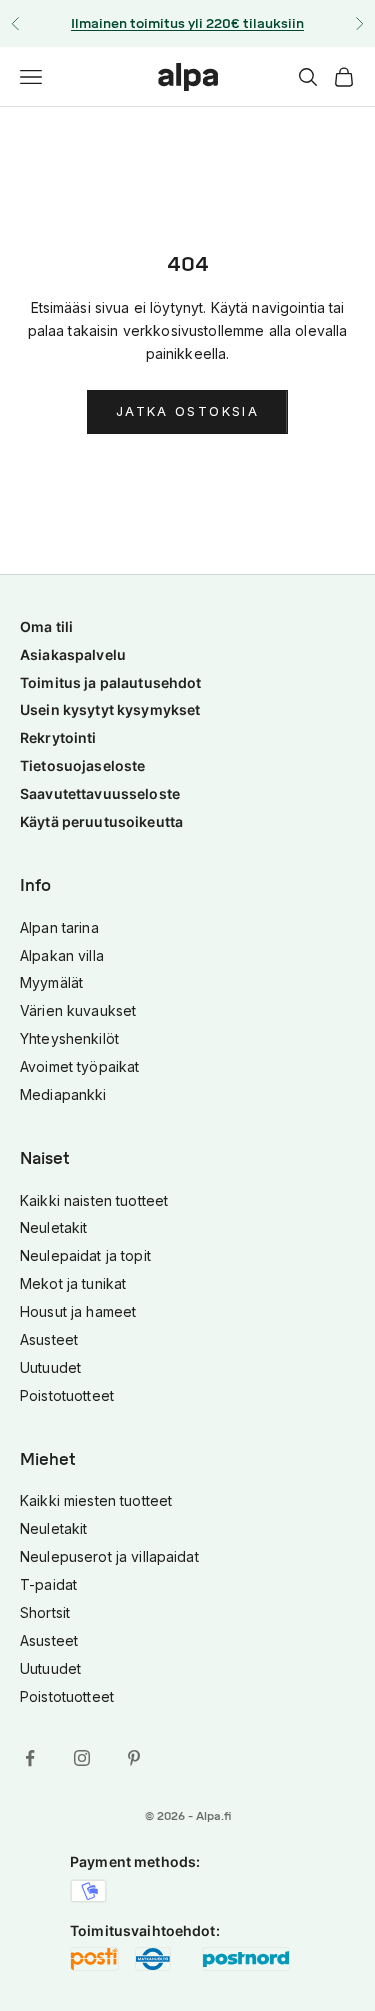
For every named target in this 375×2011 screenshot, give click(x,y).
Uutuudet (50, 1367)
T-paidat (48, 1584)
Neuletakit (53, 1227)
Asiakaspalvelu (73, 654)
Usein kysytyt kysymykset (110, 709)
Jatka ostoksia (187, 411)
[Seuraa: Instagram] (82, 1758)
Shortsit (45, 1612)
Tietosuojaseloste (82, 765)
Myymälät (51, 982)
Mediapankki (63, 1094)
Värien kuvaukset (78, 1010)
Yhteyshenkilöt (69, 1038)
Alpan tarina (59, 927)
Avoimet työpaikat (79, 1066)
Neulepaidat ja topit (85, 1255)
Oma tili (46, 626)
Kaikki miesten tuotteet (96, 1500)
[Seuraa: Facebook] (30, 1758)
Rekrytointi (58, 737)
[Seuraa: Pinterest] (134, 1758)
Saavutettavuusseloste (100, 793)
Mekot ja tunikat (73, 1283)
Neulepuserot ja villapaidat (109, 1556)
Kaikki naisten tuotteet (94, 1200)
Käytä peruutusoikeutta (101, 821)
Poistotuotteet (67, 1395)
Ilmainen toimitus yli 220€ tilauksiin (187, 23)
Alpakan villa (62, 955)
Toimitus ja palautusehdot (111, 682)
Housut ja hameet (78, 1311)
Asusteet (49, 1339)
